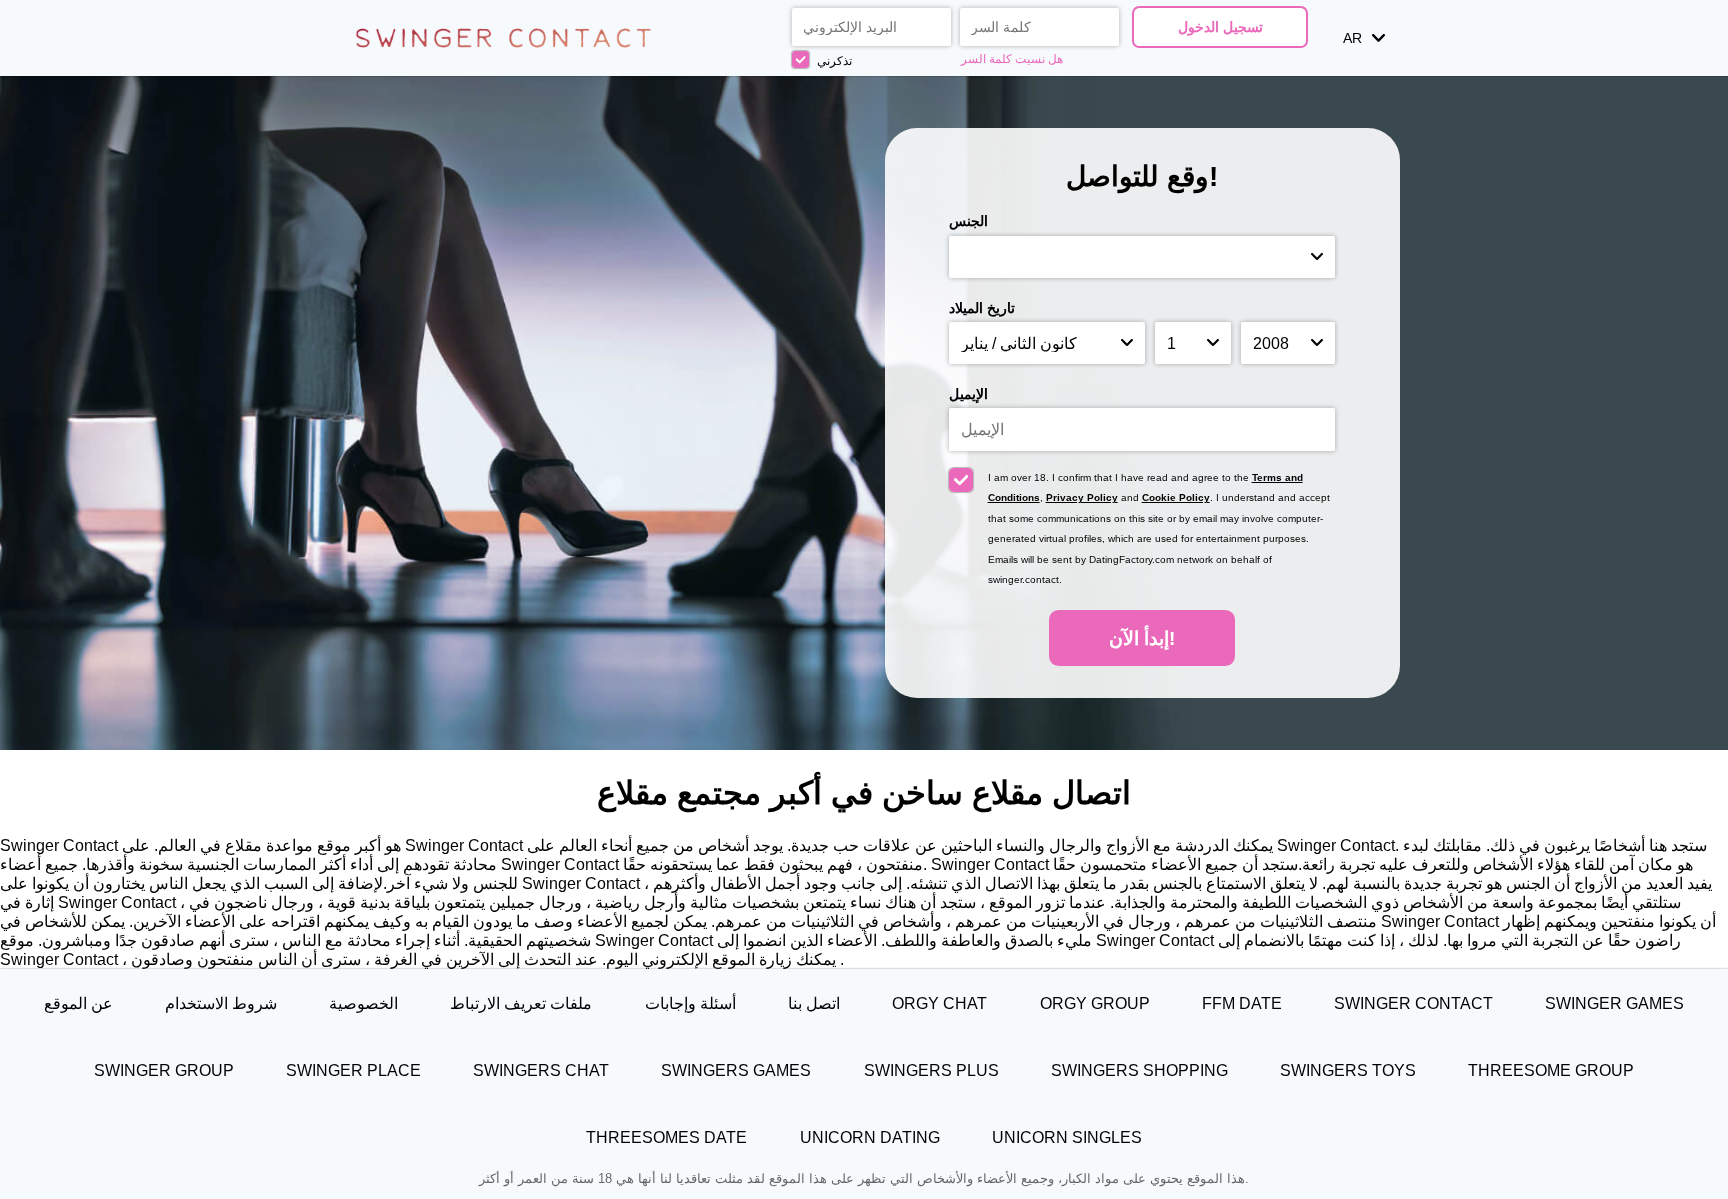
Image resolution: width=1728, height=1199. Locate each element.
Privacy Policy (1082, 497)
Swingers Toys (1348, 1070)
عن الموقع (78, 1003)
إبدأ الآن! (1142, 638)
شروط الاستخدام (221, 1003)
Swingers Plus (931, 1070)
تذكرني (833, 61)
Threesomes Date (666, 1137)
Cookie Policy (1176, 497)
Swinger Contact (1413, 1003)
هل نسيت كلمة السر (1012, 59)
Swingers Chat (541, 1070)
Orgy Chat (939, 1003)
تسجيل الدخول (1220, 27)
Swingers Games (736, 1070)
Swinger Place (353, 1070)
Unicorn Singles (1067, 1137)
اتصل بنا (814, 1003)
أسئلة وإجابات (690, 1003)
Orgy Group (1095, 1003)
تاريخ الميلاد (982, 308)
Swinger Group (164, 1070)
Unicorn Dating (870, 1137)
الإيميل (968, 394)
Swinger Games (1614, 1003)
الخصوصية (363, 1003)
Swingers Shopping (1139, 1070)
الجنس (968, 221)
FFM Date (1242, 1003)
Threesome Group (1551, 1070)
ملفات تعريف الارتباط (521, 1003)
